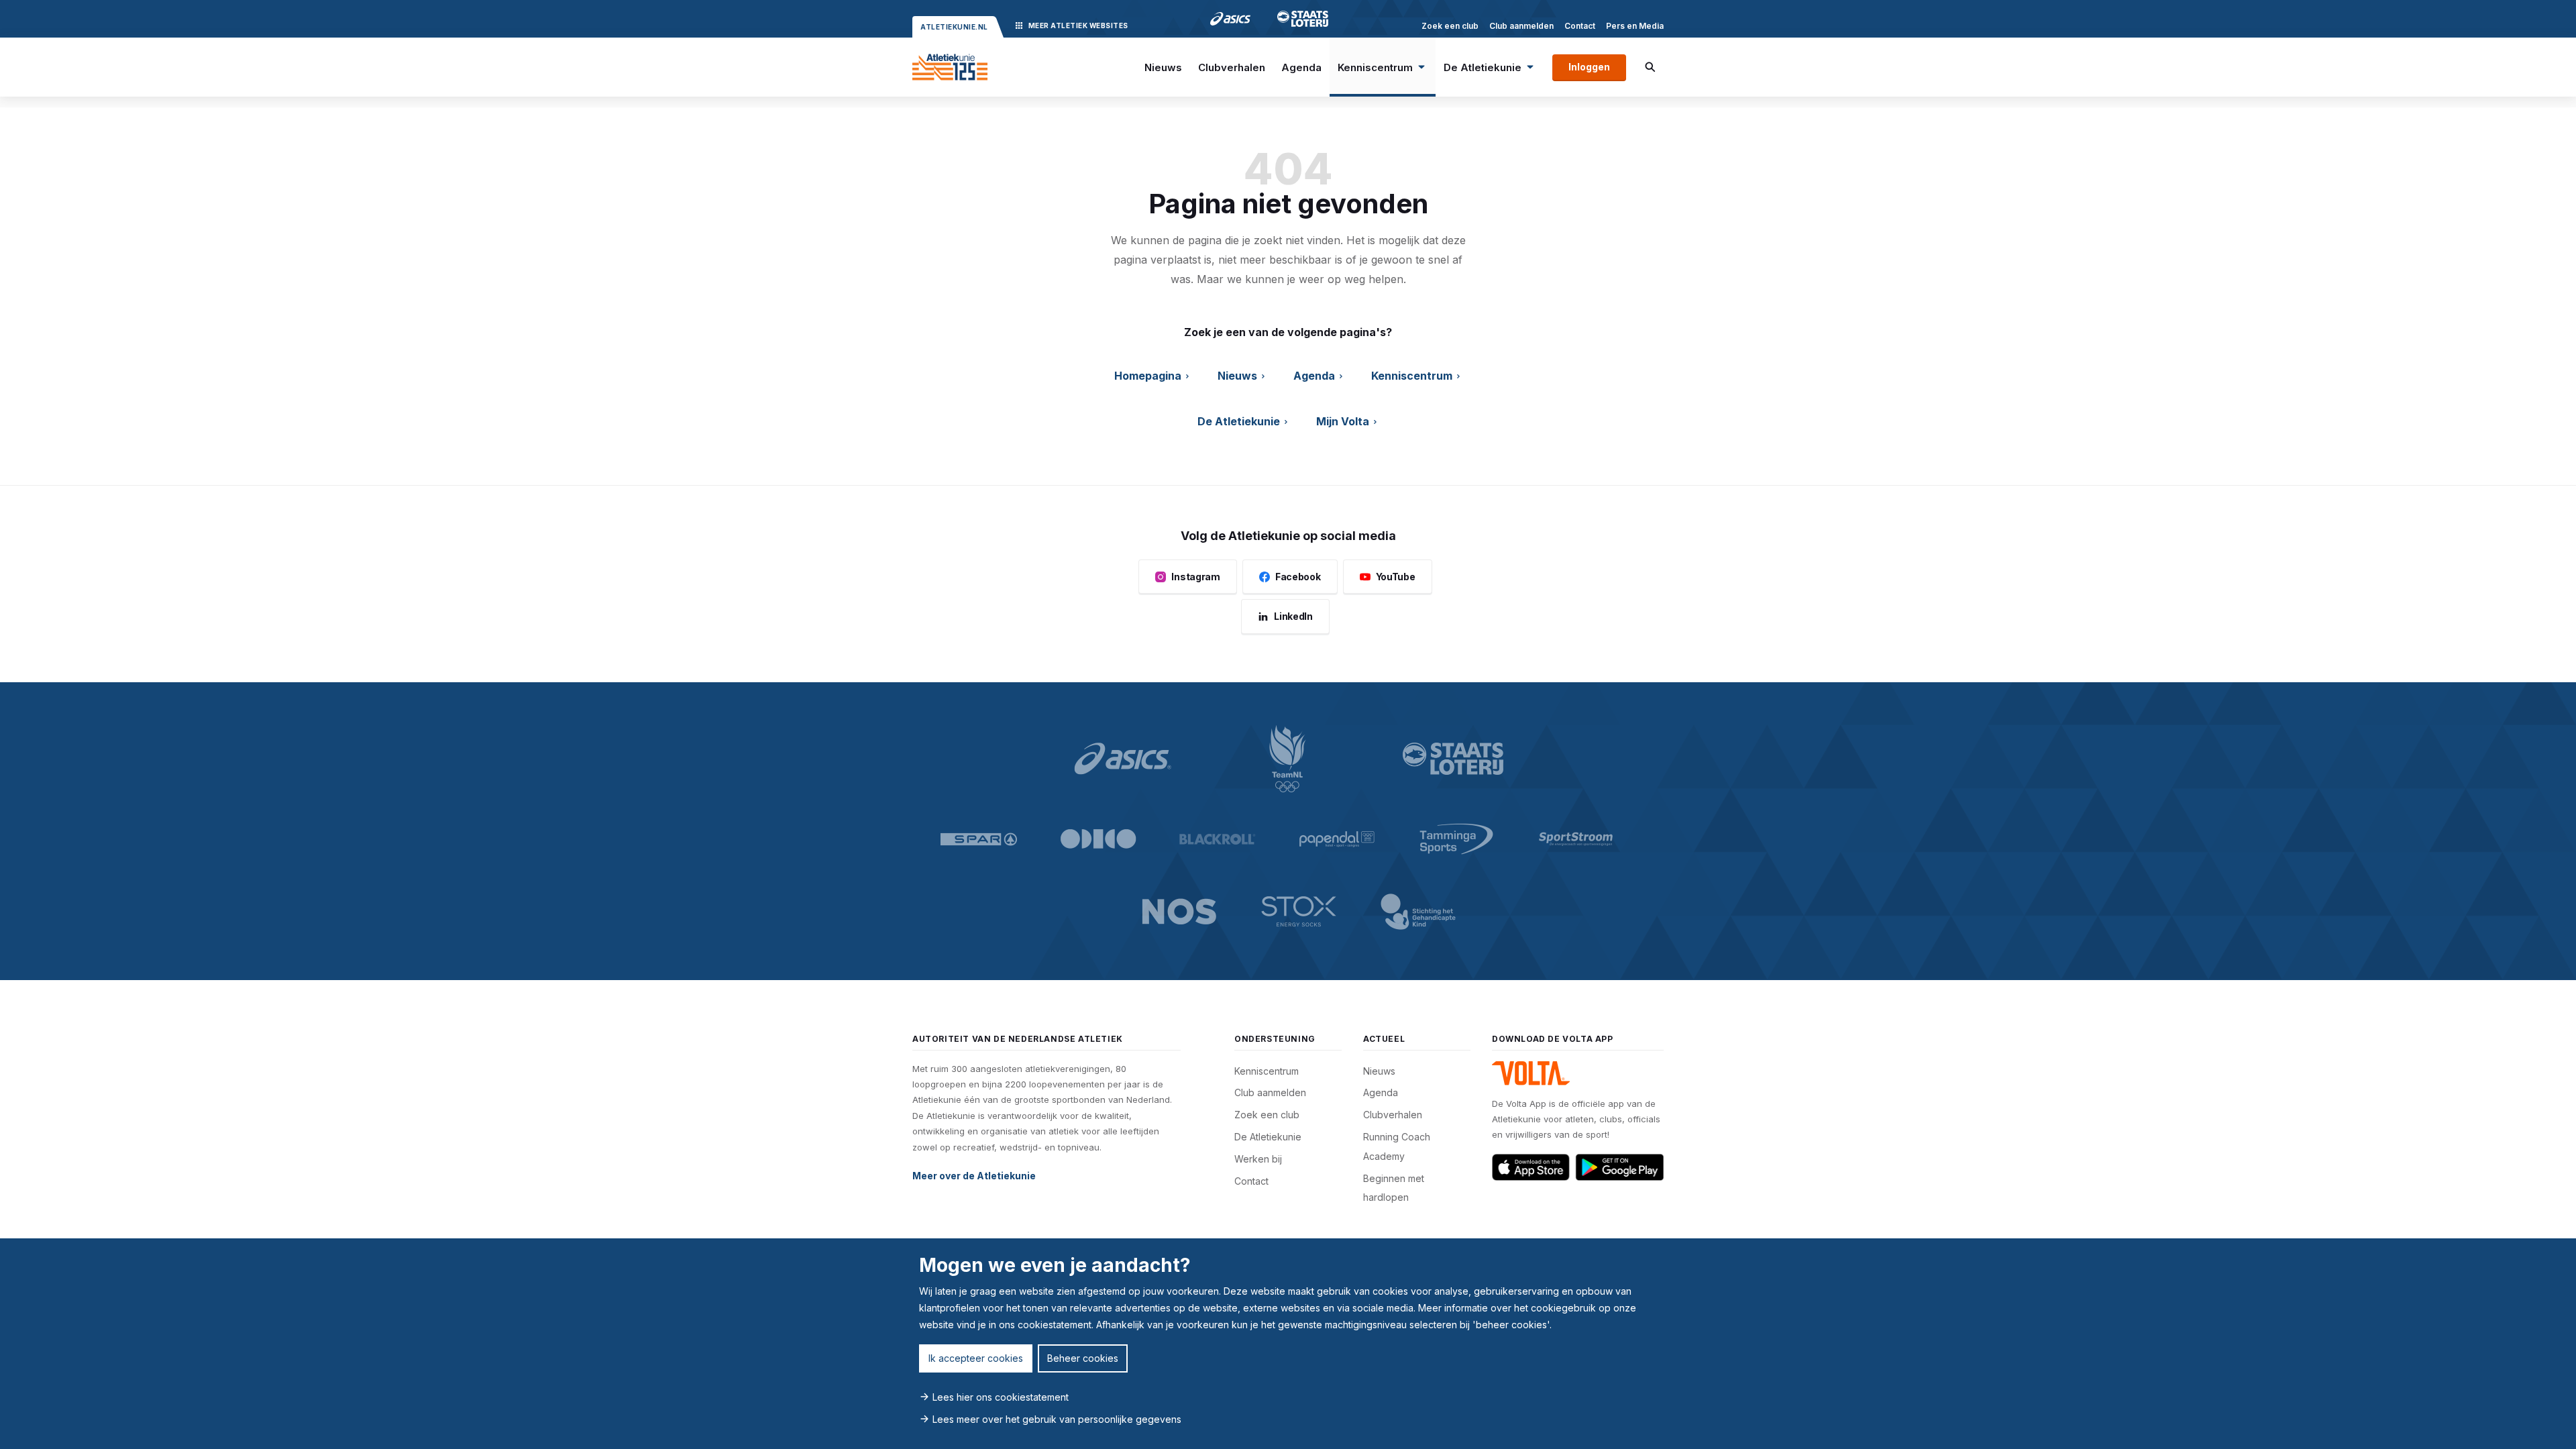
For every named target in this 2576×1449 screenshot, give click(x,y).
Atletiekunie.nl (954, 27)
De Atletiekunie (1483, 67)
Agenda (1301, 67)
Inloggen (1589, 67)
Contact (1580, 26)
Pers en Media (1635, 26)
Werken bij (1258, 1159)
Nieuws (1163, 67)
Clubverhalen (1232, 67)
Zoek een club (1450, 26)
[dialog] (1288, 1344)
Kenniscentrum (1375, 67)
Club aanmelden (1521, 26)
